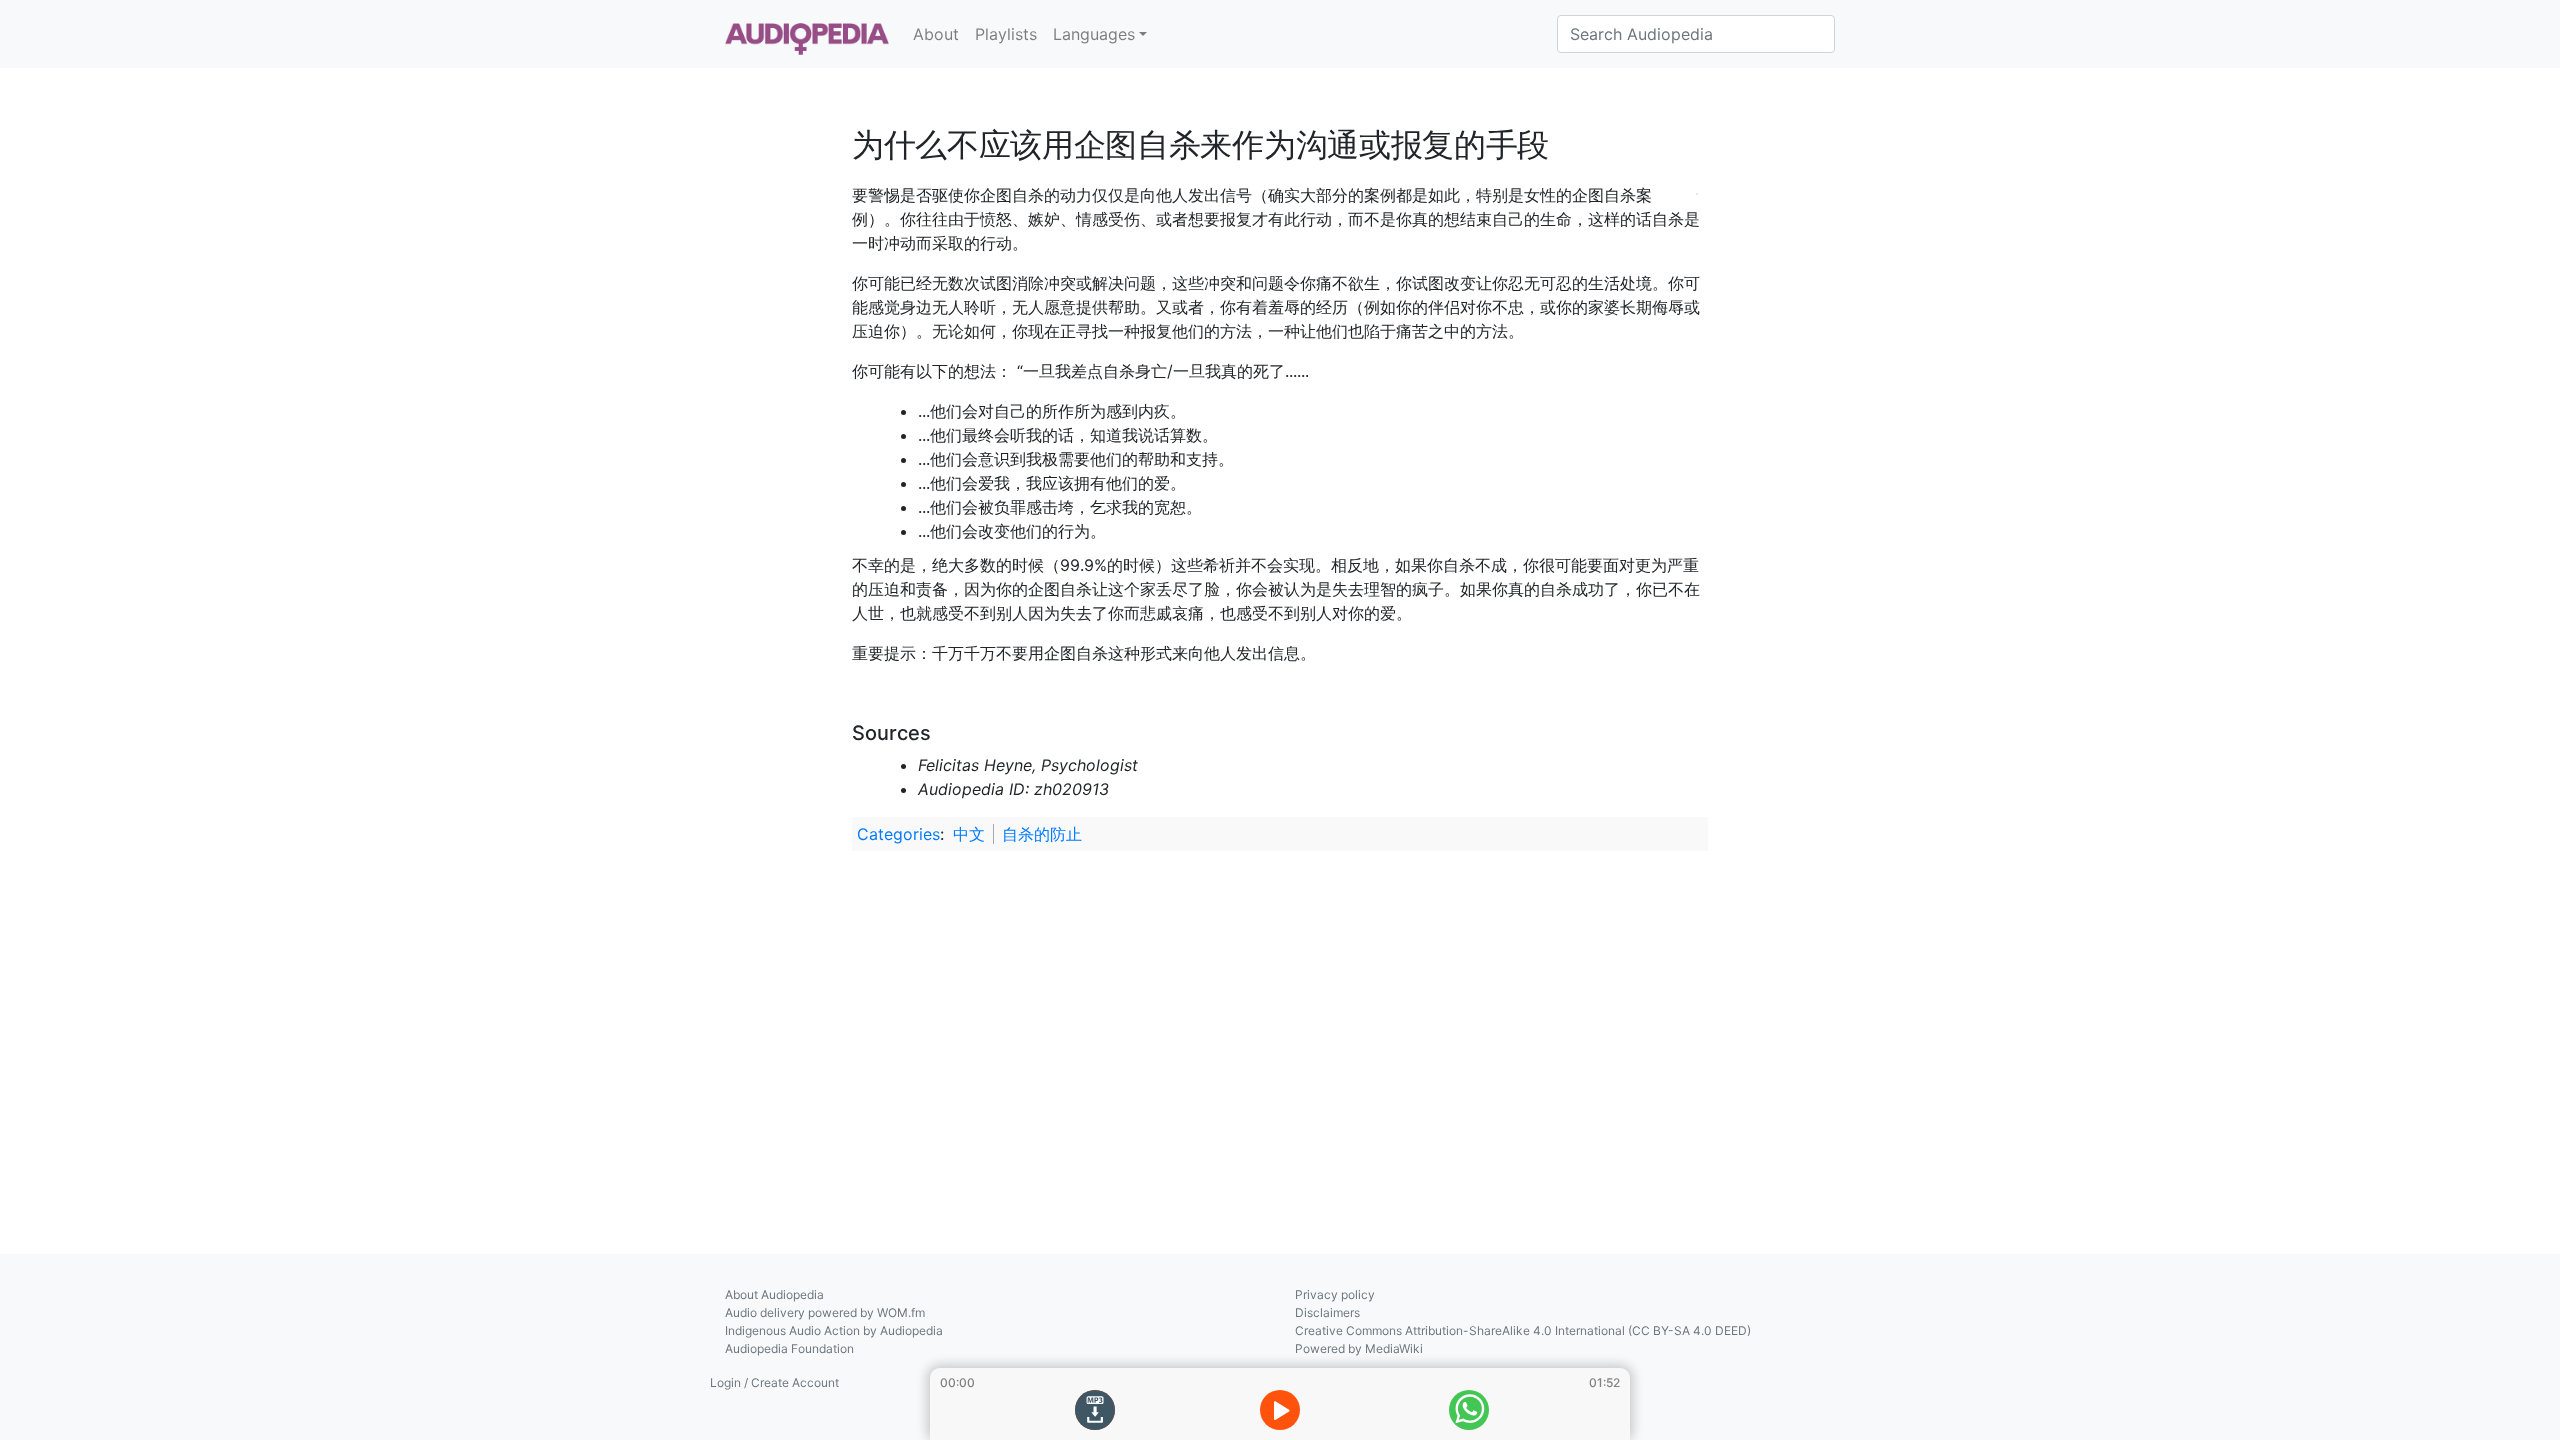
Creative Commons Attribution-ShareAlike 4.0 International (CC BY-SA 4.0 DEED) (1523, 1330)
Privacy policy (1335, 1294)
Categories (898, 834)
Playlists (1006, 34)
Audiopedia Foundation (789, 1348)
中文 (969, 834)
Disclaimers (1327, 1312)
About (936, 34)
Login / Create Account (774, 1382)
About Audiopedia (774, 1294)
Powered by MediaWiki (1359, 1348)
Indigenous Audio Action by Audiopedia (834, 1330)
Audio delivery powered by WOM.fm (825, 1312)
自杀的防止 (1042, 834)
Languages (1094, 34)
